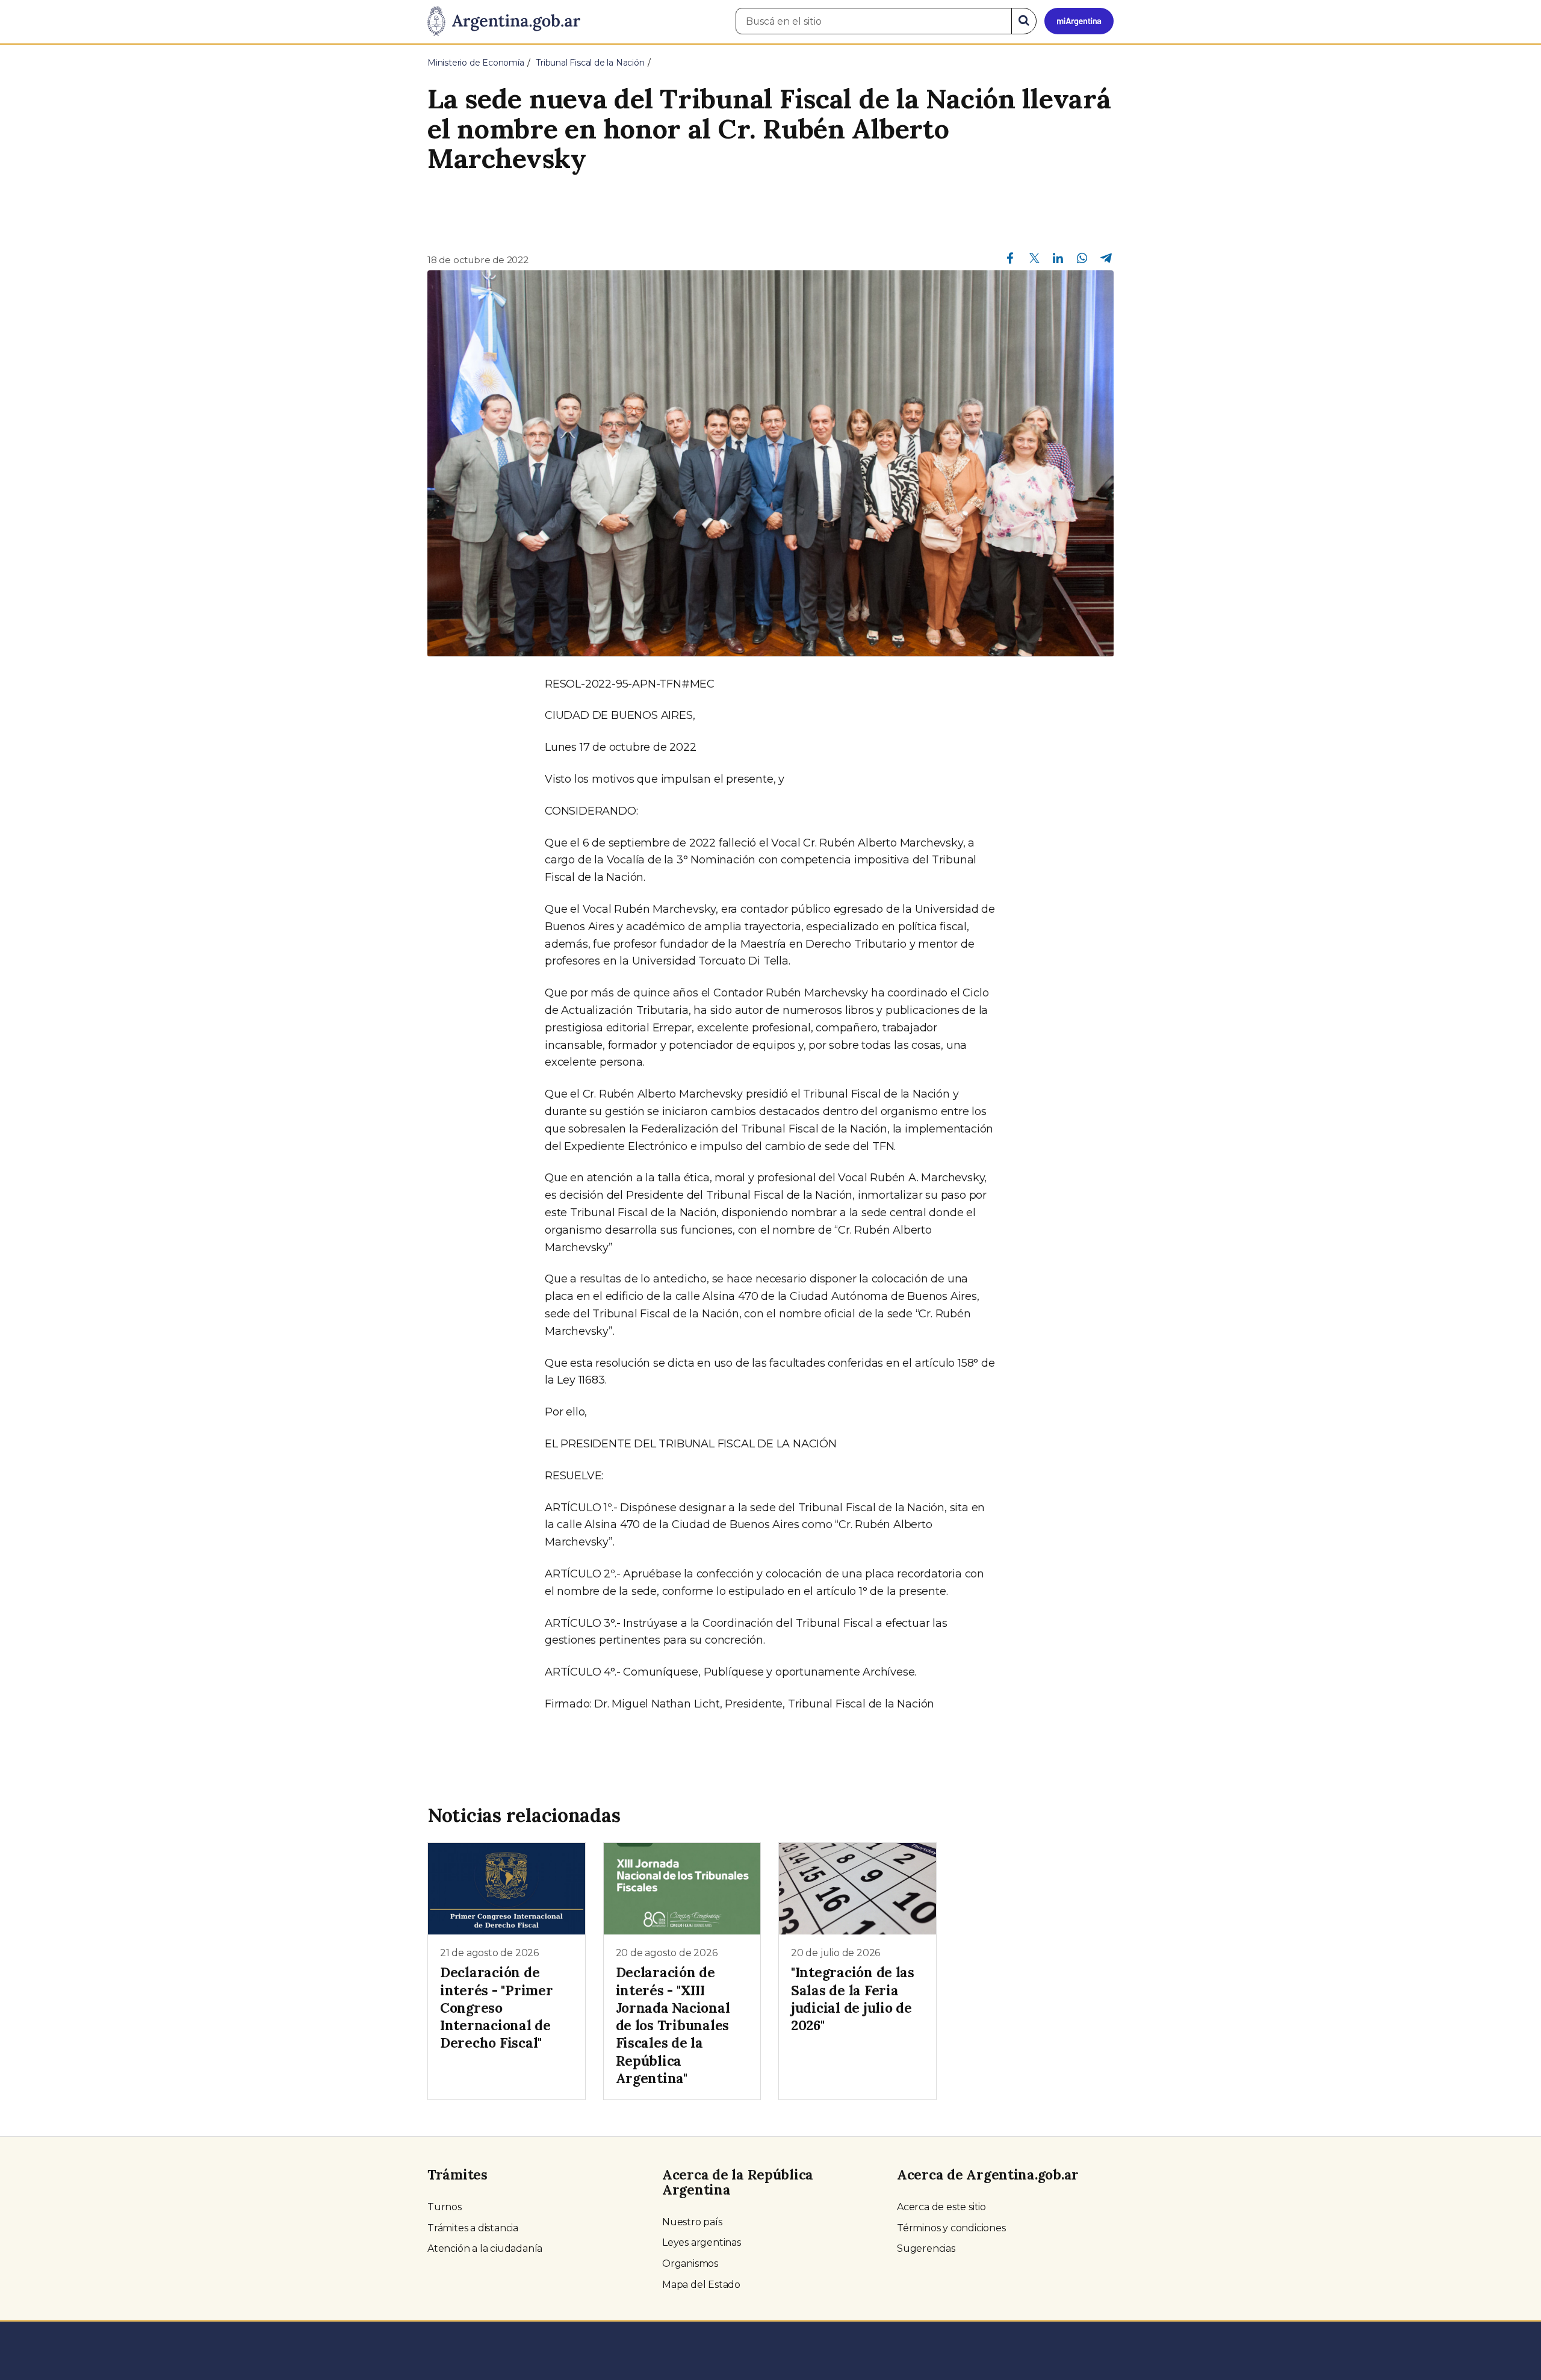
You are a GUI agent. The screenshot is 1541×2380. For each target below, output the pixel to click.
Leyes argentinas (702, 2242)
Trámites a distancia (473, 2228)
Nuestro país (692, 2222)
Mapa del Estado (701, 2285)
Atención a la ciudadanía (485, 2248)
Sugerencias (926, 2248)
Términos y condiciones (951, 2228)
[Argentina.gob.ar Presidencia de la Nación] (504, 22)
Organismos (690, 2263)
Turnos (445, 2207)
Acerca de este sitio (941, 2207)
